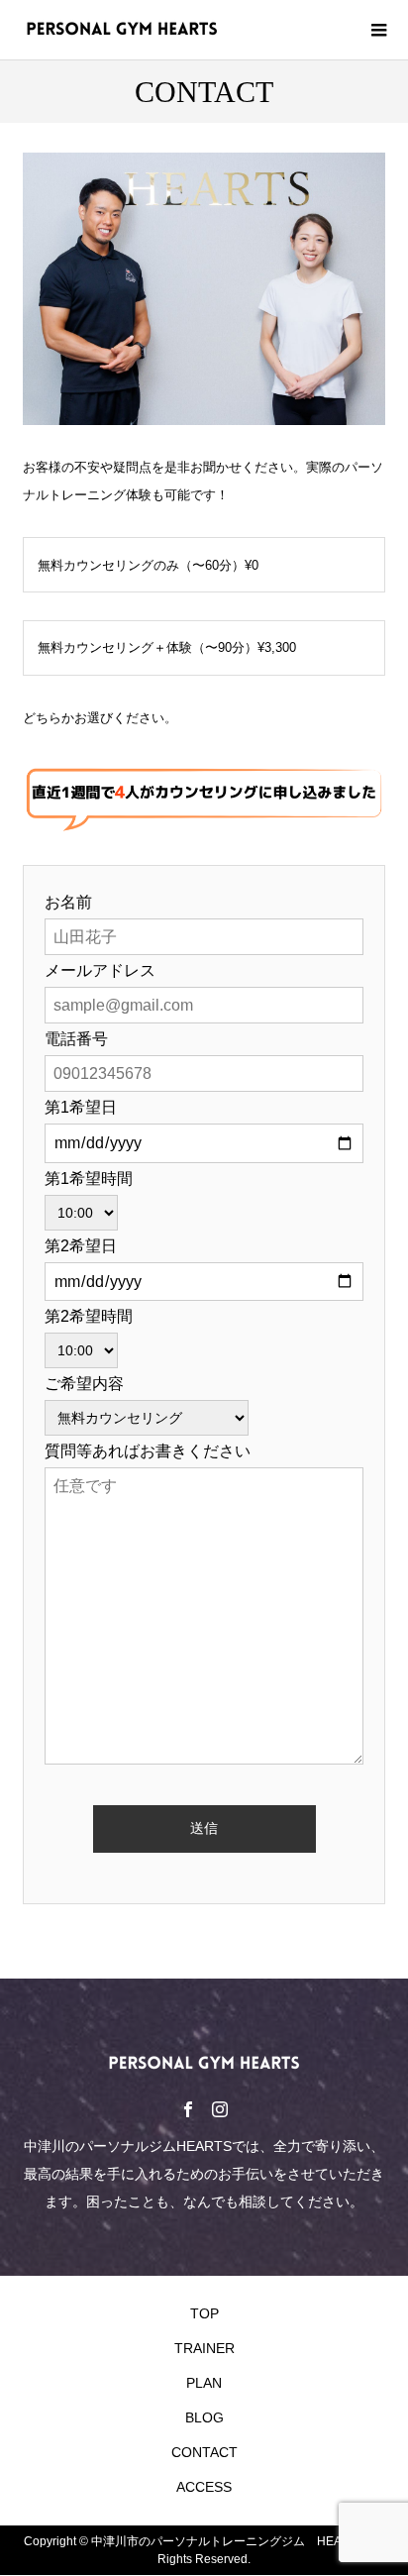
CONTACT (204, 2452)
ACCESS (204, 2487)
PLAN (204, 2383)
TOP (204, 2313)
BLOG (204, 2417)
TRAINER (204, 2348)
